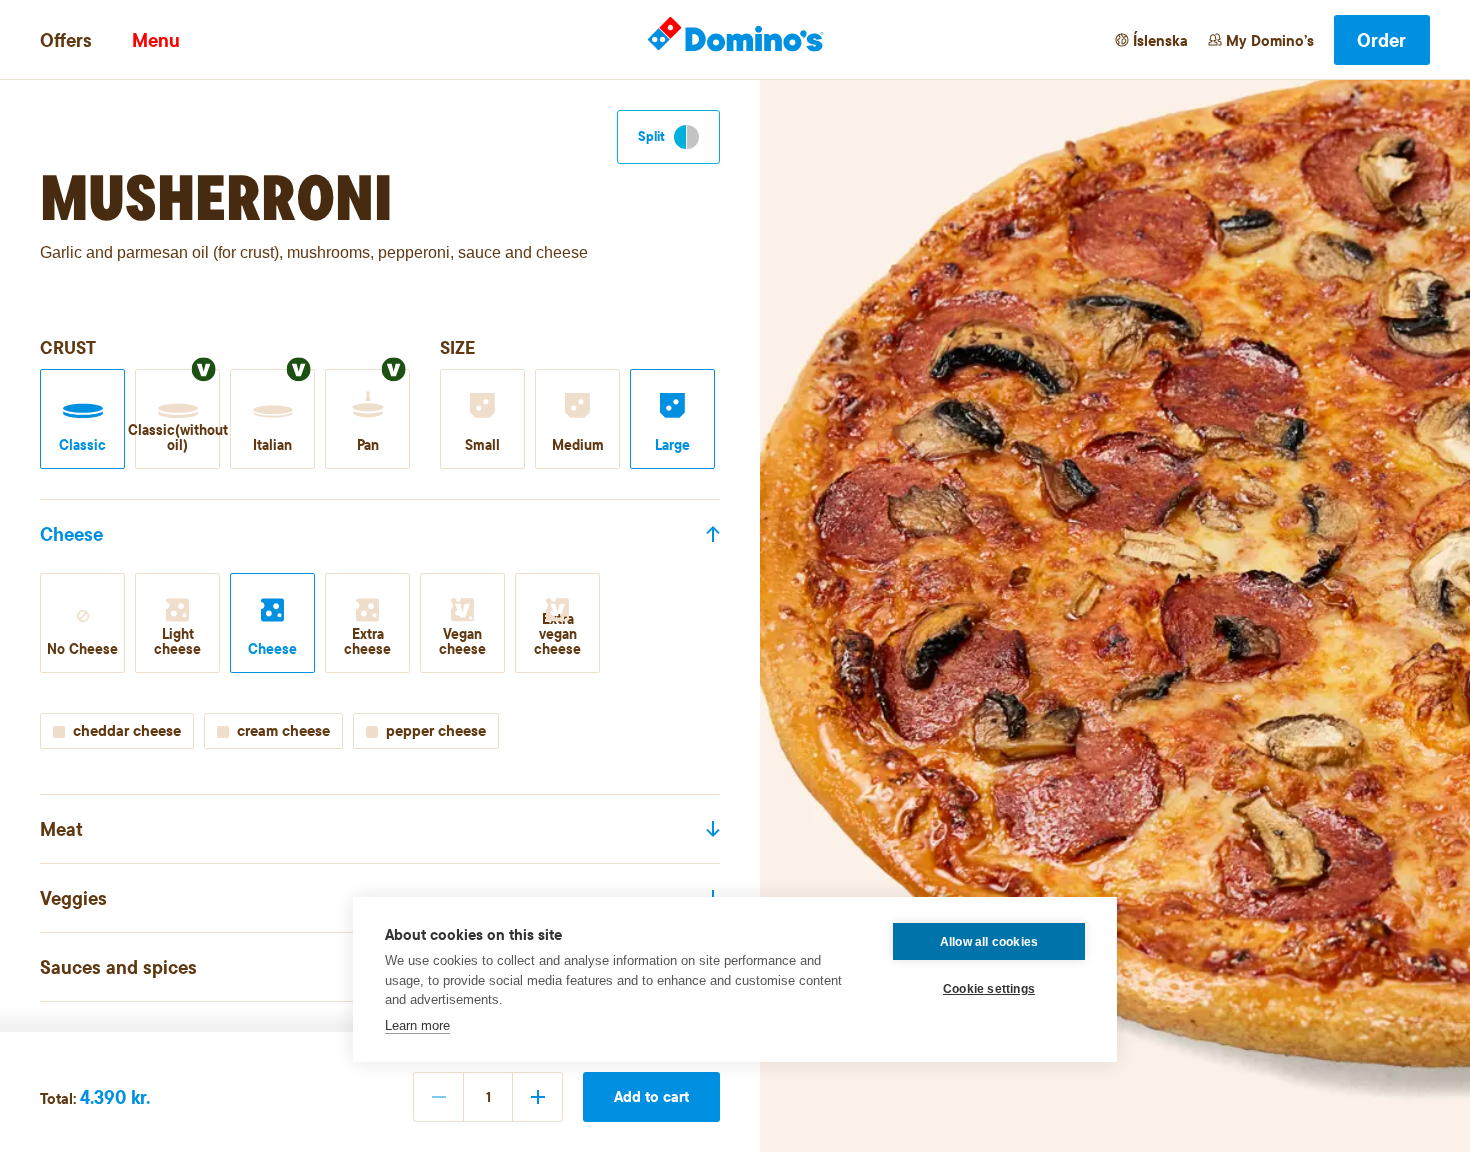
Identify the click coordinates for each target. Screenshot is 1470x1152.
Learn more (417, 1025)
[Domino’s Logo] (735, 35)
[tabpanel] (380, 657)
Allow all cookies (989, 942)
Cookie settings (989, 989)
